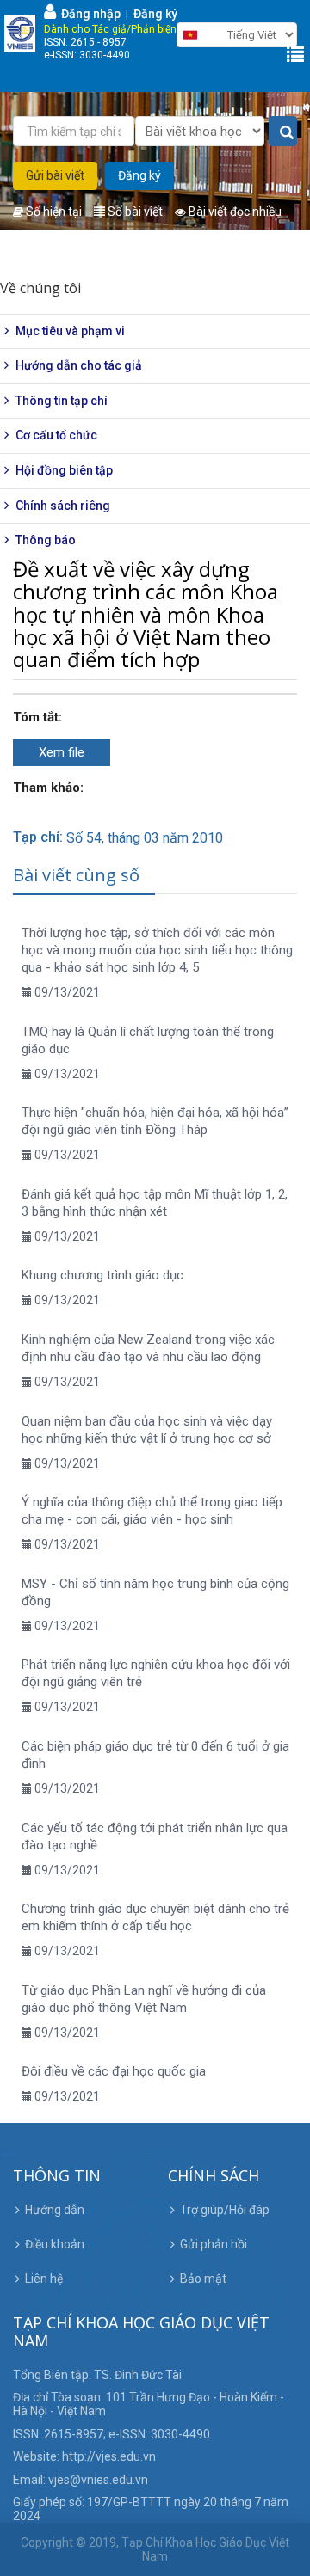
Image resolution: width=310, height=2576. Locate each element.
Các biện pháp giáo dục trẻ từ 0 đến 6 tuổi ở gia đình (155, 1755)
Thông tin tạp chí (62, 401)
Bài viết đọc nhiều (234, 212)
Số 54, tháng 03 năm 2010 (145, 838)
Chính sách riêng (63, 506)
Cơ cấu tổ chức (56, 435)
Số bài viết (134, 212)
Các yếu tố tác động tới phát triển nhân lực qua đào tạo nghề (155, 1837)
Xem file (62, 752)
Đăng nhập (88, 14)
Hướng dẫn (55, 2210)
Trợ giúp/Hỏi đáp (225, 2210)
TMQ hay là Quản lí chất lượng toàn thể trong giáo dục (148, 1040)
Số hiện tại (53, 212)
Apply (283, 132)
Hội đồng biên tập (64, 470)
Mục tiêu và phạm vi (70, 331)
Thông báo (46, 540)
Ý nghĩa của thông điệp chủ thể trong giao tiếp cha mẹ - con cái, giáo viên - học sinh (152, 1511)
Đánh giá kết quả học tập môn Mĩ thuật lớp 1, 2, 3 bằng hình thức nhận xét (155, 1203)
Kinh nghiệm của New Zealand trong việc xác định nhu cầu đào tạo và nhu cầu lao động (148, 1348)
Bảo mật (203, 2279)
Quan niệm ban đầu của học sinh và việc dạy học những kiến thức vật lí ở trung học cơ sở (147, 1430)
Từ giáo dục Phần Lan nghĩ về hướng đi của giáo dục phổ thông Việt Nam (144, 1999)
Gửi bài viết (55, 175)
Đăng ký (155, 14)
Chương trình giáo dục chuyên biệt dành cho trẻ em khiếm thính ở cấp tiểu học (155, 1917)
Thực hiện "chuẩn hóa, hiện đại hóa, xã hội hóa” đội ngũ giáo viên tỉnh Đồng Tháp (155, 1121)
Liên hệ (44, 2279)
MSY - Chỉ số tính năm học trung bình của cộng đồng (155, 1592)
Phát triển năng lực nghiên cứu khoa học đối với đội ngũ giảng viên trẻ (156, 1673)
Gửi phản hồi (214, 2244)
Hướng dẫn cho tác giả (79, 365)
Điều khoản (55, 2244)
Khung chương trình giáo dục (102, 1275)
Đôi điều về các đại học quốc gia (114, 2071)
